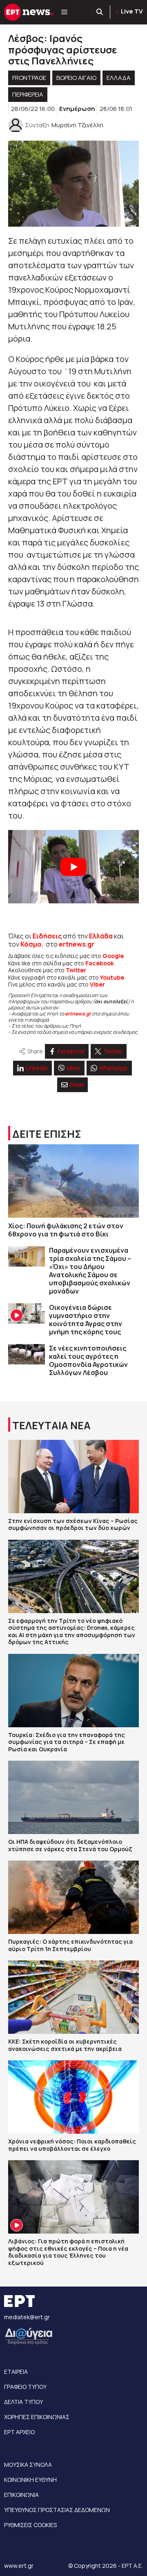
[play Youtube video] (73, 867)
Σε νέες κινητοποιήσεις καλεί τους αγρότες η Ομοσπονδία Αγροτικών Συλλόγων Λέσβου (88, 1360)
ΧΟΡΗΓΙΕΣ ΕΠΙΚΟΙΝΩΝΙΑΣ (37, 2417)
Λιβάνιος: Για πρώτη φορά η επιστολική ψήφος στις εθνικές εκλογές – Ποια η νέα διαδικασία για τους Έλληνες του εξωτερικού (68, 2252)
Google (113, 956)
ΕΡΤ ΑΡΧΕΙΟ (19, 2432)
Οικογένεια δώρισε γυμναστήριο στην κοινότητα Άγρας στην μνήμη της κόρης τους (86, 1320)
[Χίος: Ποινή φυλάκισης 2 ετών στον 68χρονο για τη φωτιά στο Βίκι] (73, 1181)
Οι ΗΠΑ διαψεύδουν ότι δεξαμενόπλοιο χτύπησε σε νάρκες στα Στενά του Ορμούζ (70, 1845)
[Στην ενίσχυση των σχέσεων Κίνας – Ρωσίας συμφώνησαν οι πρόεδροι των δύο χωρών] (73, 1477)
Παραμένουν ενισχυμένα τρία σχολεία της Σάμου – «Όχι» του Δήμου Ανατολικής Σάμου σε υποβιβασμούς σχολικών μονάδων (90, 1271)
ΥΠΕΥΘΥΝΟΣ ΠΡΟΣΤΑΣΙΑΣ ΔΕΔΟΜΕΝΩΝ (57, 2510)
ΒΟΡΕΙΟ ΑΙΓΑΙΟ (76, 78)
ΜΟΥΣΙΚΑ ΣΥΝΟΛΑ (28, 2465)
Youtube (112, 977)
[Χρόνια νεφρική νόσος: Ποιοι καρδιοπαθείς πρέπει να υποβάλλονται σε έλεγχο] (73, 2097)
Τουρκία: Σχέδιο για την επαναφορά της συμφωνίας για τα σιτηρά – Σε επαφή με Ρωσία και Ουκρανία (67, 1742)
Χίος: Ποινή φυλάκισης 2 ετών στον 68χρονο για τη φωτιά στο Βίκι (66, 1230)
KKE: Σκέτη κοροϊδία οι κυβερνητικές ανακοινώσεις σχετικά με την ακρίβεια (65, 2045)
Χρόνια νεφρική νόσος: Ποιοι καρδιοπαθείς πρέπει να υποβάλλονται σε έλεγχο (72, 2145)
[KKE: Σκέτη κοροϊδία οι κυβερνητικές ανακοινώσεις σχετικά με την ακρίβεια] (73, 1997)
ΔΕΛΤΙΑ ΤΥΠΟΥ (23, 2402)
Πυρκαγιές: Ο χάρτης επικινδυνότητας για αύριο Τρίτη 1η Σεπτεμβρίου (70, 1945)
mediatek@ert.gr (27, 2317)
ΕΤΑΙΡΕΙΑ (16, 2372)
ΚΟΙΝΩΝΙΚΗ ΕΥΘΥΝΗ (30, 2480)
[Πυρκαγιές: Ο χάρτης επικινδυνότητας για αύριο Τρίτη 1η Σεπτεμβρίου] (73, 1897)
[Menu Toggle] (64, 12)
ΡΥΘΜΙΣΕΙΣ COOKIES (30, 2525)
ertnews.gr (78, 1014)
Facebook (100, 963)
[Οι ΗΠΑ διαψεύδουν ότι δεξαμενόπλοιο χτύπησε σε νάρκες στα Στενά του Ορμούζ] (73, 1797)
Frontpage (29, 78)
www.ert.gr (19, 2566)
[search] (100, 12)
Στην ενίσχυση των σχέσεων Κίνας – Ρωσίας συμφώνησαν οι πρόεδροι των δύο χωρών (73, 1524)
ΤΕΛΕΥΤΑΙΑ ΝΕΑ (51, 1425)
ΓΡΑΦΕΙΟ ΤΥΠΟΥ (25, 2387)
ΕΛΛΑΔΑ (119, 78)
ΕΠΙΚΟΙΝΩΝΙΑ (21, 2495)
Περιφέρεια (28, 94)
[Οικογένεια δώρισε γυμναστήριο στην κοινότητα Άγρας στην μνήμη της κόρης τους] (27, 1314)
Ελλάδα (101, 936)
